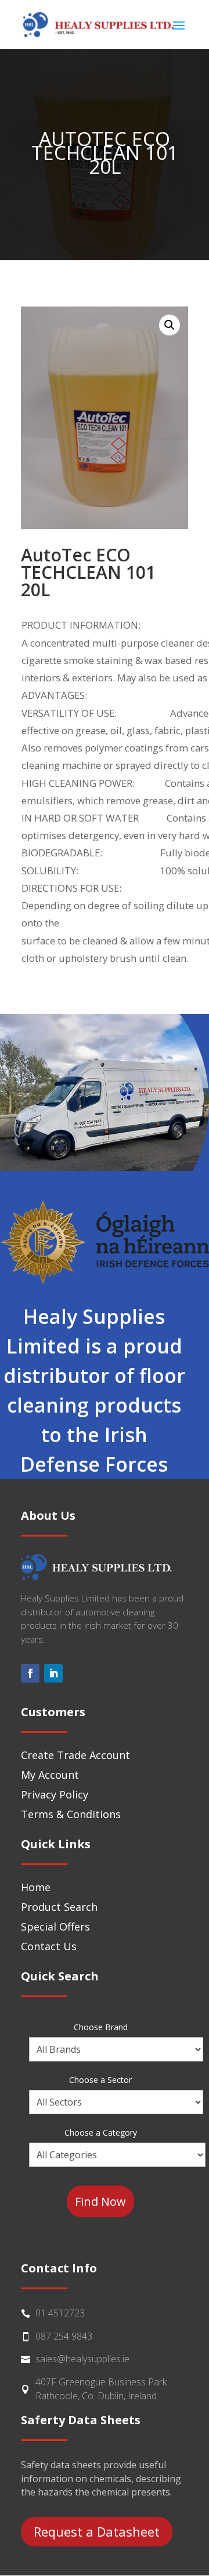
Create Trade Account (75, 1755)
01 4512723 (60, 2313)
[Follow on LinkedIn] (53, 1673)
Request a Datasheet (97, 2531)
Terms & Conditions (71, 1814)
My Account (50, 1775)
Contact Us (49, 1946)
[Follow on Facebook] (30, 1673)
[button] (170, 325)
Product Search (59, 1907)
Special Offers (55, 1926)
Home (36, 1887)
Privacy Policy (55, 1794)
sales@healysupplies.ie (82, 2359)
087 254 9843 (64, 2336)
